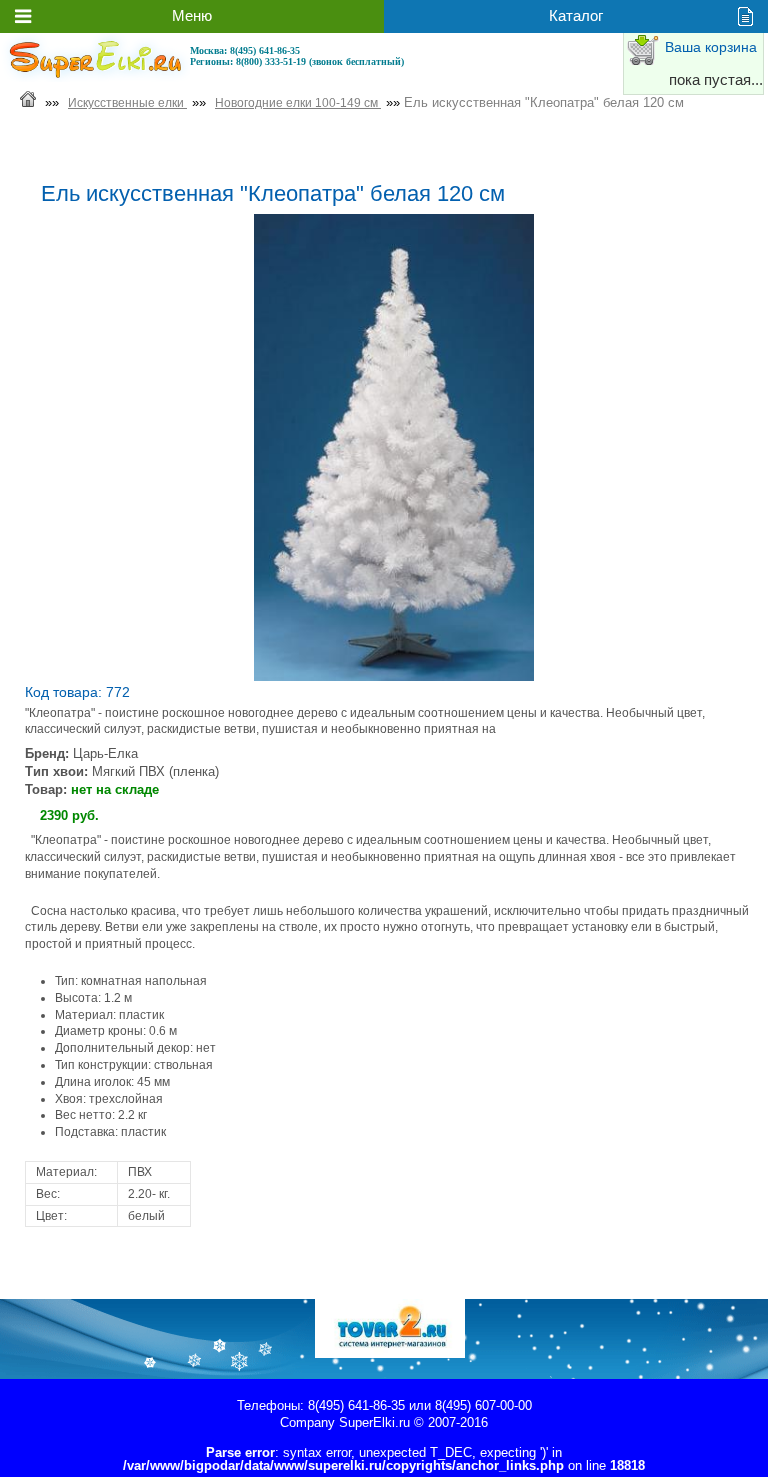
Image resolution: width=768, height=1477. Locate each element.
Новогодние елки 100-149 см (298, 103)
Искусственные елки (127, 103)
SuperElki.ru (374, 1422)
